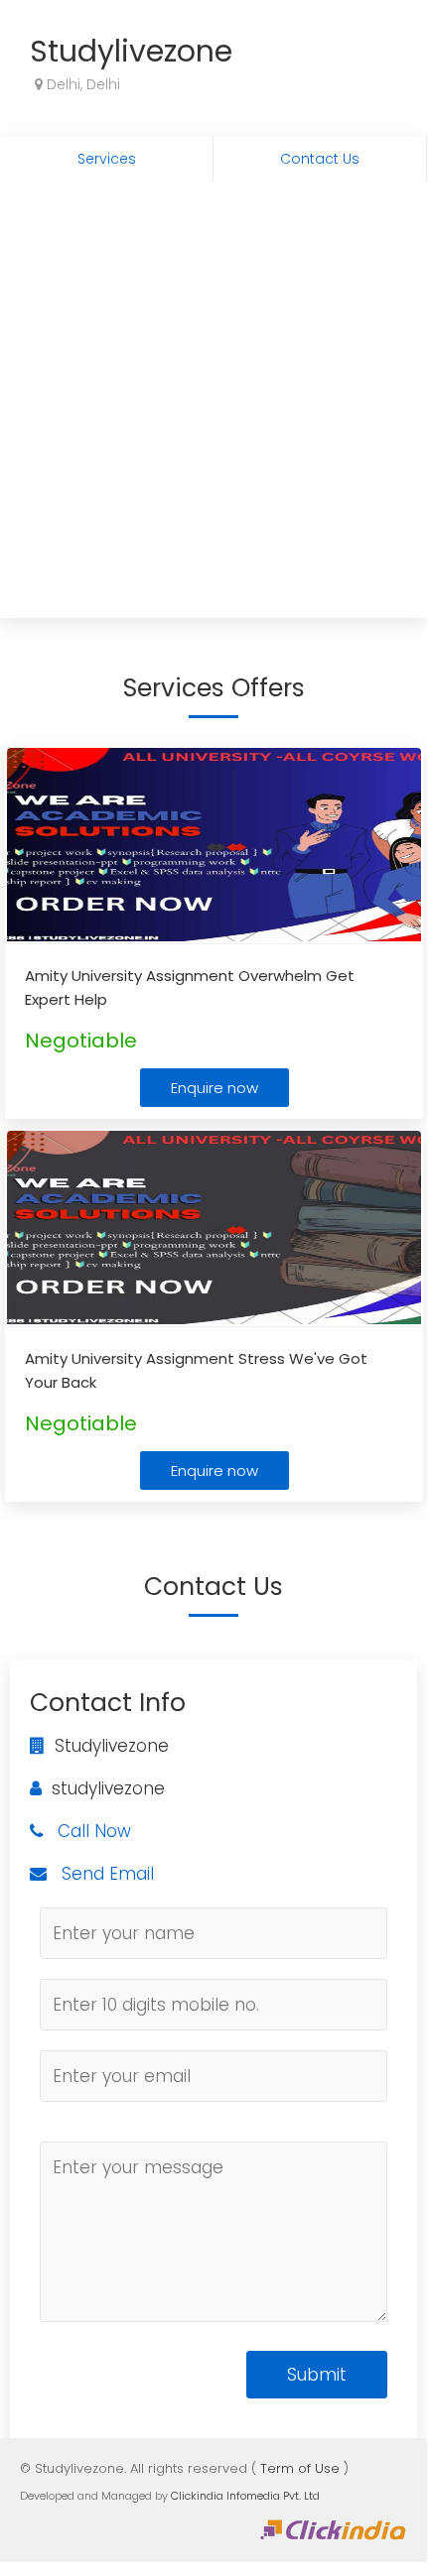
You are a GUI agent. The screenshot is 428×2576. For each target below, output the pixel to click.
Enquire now (214, 1088)
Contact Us (320, 159)
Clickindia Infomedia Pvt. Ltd (245, 2496)
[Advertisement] (214, 405)
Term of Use (300, 2468)
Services (107, 159)
